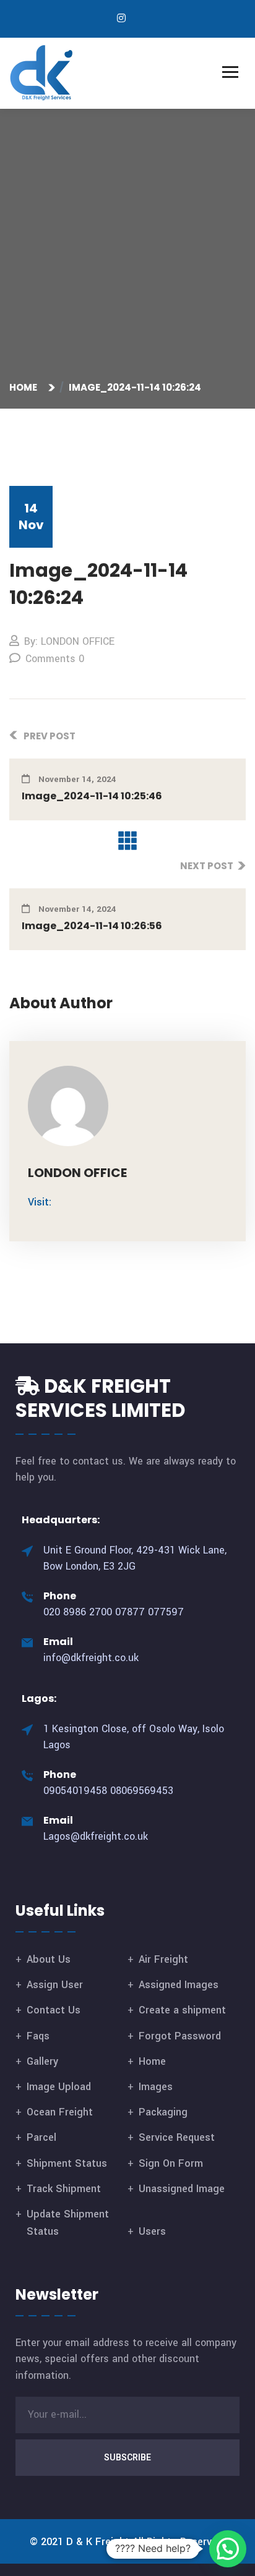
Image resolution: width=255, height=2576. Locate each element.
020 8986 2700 (78, 1612)
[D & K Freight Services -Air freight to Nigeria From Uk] (42, 73)
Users (152, 2231)
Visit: (40, 1202)
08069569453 (142, 1791)
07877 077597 (149, 1612)
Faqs (38, 2036)
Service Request (177, 2137)
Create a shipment (182, 2010)
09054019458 (75, 1791)
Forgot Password (180, 2036)
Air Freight (163, 1959)
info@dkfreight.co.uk (91, 1658)
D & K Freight (98, 2542)
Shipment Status (67, 2163)
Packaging (163, 2112)
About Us (49, 1959)
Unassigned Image (182, 2189)
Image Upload (59, 2087)
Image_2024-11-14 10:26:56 (92, 926)
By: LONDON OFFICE (69, 641)
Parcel (41, 2137)
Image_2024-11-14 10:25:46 (92, 796)
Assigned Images (179, 1985)
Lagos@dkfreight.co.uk (96, 1836)
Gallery (42, 2061)
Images (156, 2087)
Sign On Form (171, 2163)
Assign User (55, 1985)
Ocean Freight (60, 2112)
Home (25, 387)
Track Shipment (64, 2189)
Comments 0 (55, 659)
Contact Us (54, 2010)
